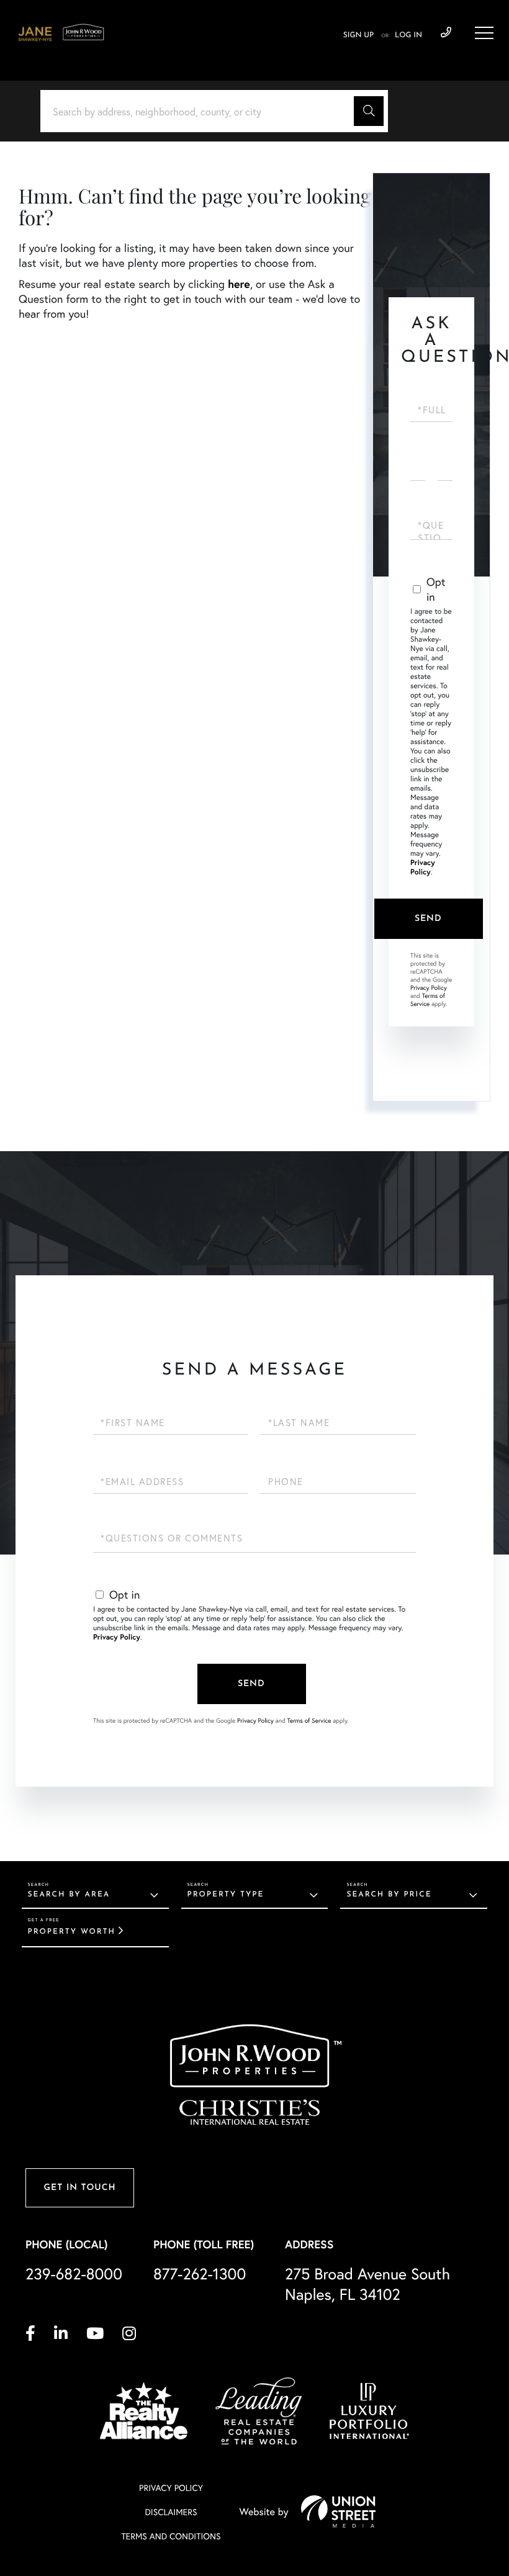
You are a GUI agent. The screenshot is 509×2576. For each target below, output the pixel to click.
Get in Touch (79, 2188)
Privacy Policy (423, 868)
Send (428, 919)
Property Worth (72, 1932)
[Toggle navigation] (484, 33)
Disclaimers (171, 2512)
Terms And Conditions (171, 2536)
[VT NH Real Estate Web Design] (338, 2511)
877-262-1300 (200, 2273)
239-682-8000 (446, 33)
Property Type (226, 1895)
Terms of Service (428, 1000)
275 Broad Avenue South (367, 2284)
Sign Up (358, 35)
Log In (408, 35)
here (239, 284)
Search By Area (69, 1895)
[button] (369, 111)
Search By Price (389, 1895)
